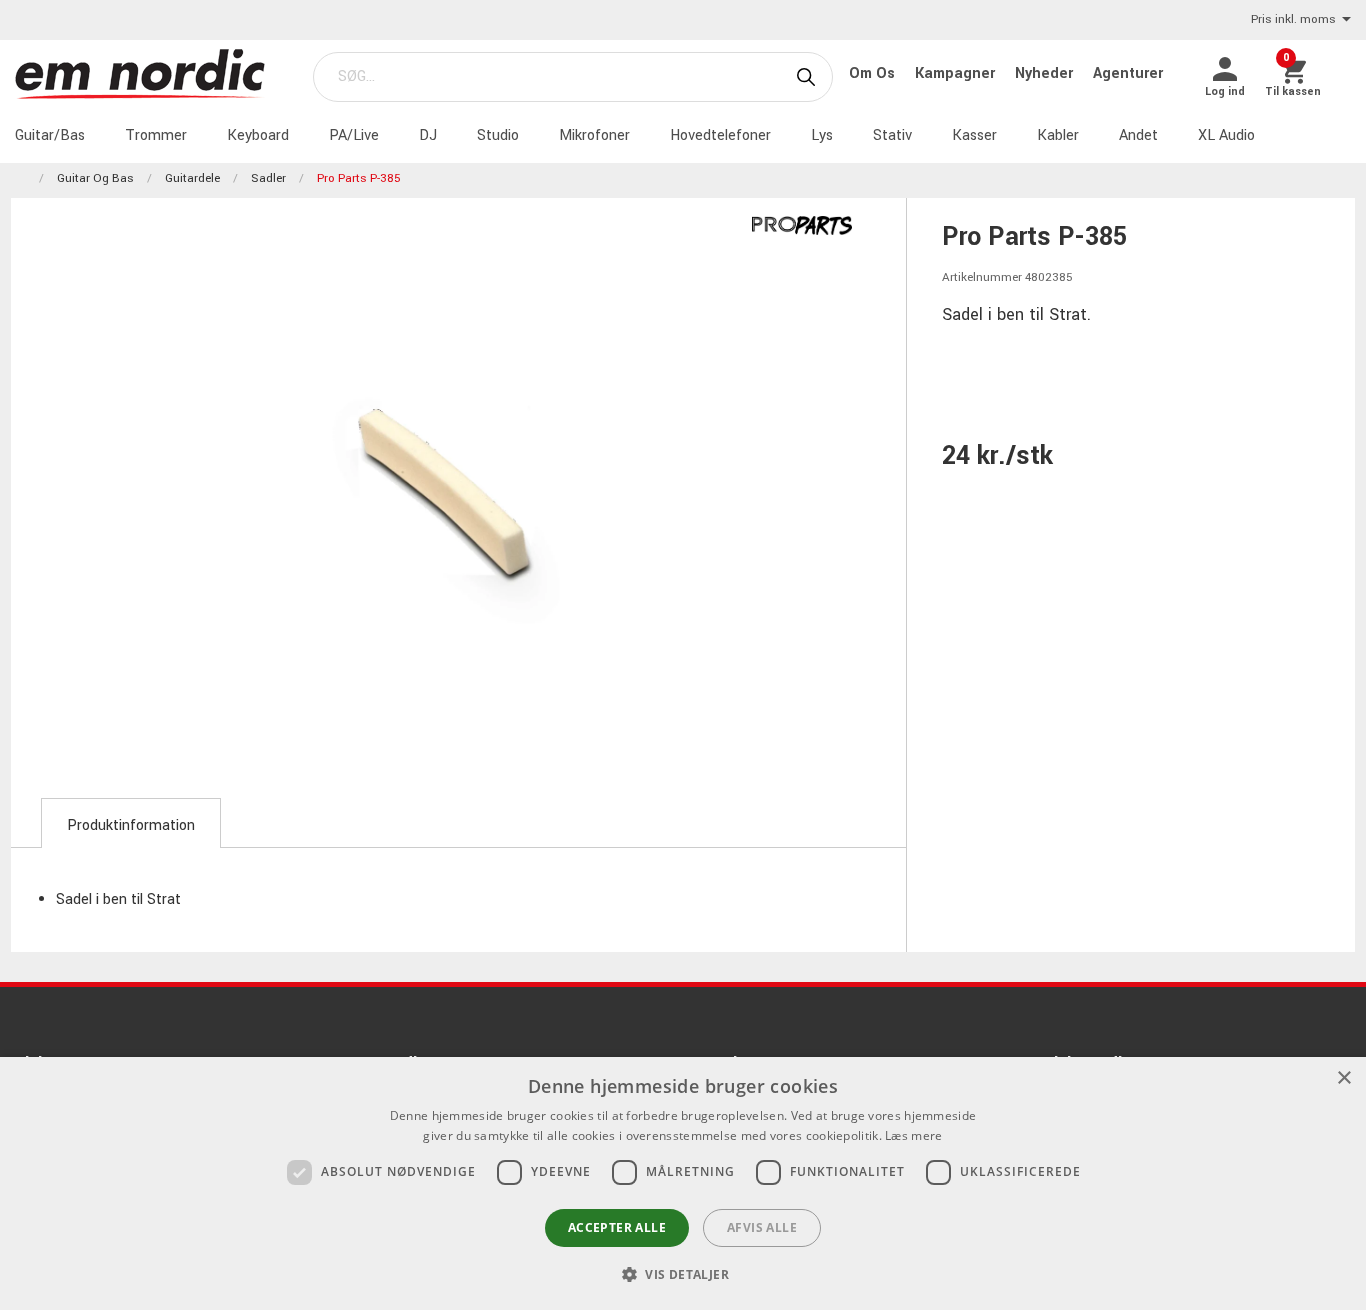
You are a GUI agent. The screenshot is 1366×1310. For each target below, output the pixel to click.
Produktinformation (131, 825)
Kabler (1058, 135)
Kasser (974, 135)
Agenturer (1128, 73)
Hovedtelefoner (720, 135)
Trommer (156, 135)
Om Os (874, 73)
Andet (1138, 135)
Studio (498, 135)
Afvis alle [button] (762, 1227)
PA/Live (354, 135)
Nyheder (1046, 73)
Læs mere (913, 1135)
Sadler (268, 178)
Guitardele (192, 178)
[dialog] (683, 1183)
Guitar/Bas (50, 135)
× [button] (1343, 1078)
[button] (683, 1274)
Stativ (892, 135)
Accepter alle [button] (617, 1227)
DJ (428, 135)
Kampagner (957, 73)
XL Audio (1226, 135)
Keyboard (258, 135)
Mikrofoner (594, 135)
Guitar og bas (95, 178)
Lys (822, 135)
